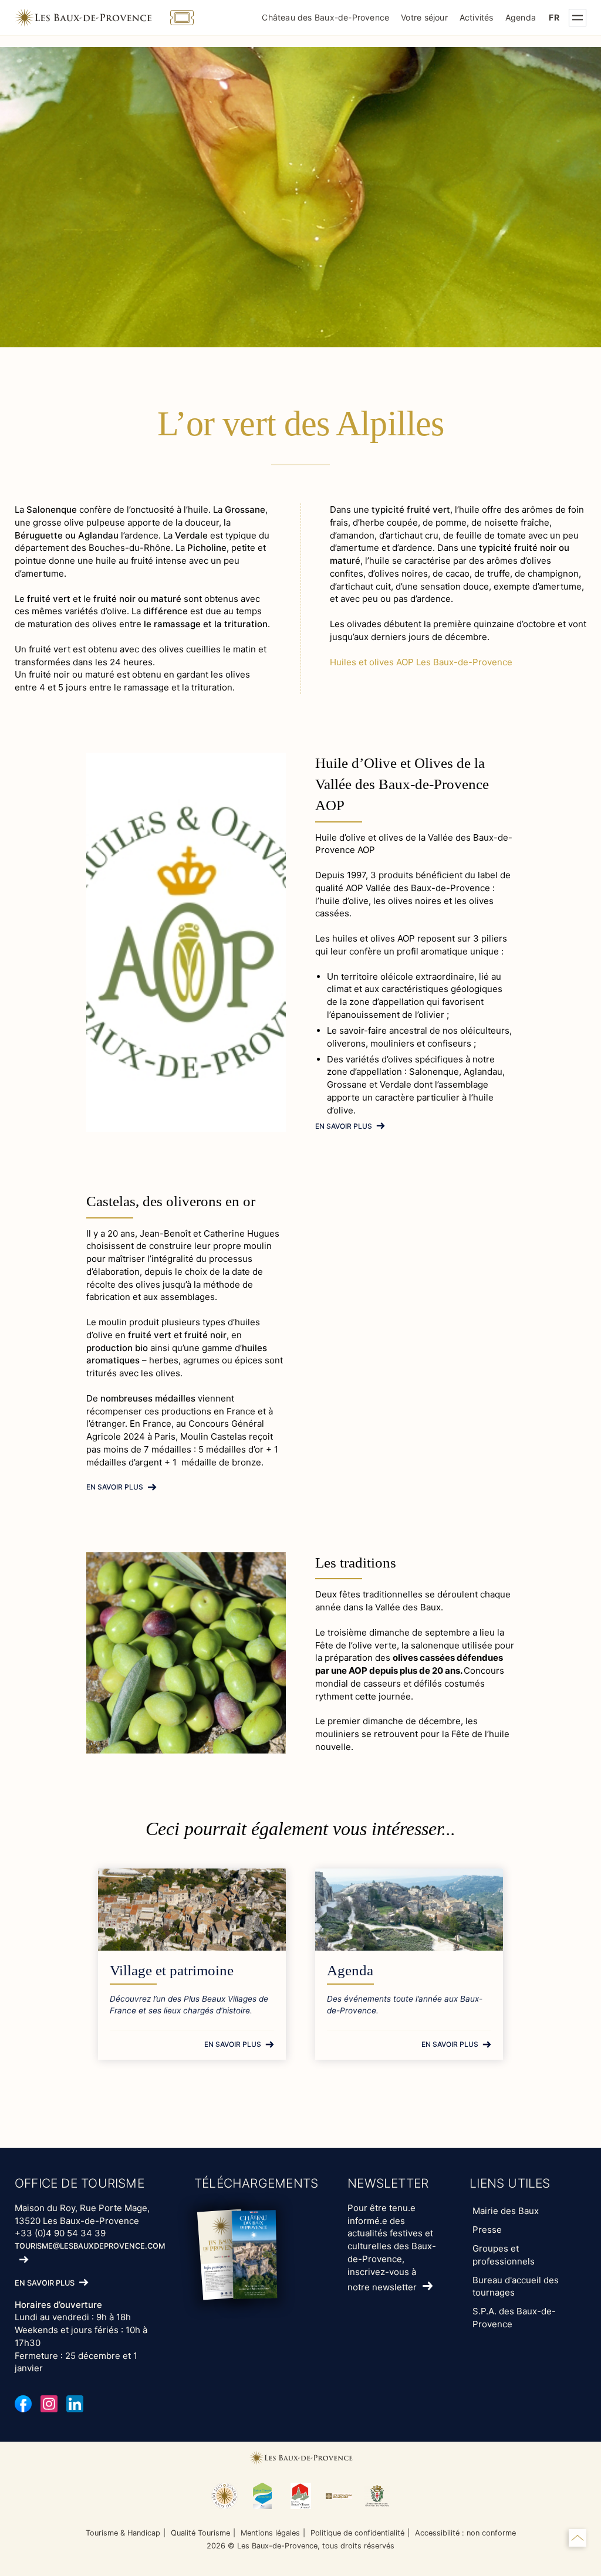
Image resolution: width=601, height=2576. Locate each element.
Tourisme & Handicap (123, 2533)
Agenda (521, 17)
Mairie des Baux (506, 2211)
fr (554, 17)
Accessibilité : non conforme (465, 2533)
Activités (477, 17)
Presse (487, 2230)
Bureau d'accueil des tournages (516, 2286)
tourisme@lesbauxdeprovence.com (90, 2246)
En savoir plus (344, 1126)
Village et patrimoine (172, 1970)
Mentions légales (270, 2533)
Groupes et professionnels (504, 2255)
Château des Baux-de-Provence (325, 17)
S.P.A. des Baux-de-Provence (514, 2318)
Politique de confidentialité (357, 2533)
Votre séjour (424, 17)
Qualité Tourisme (200, 2533)
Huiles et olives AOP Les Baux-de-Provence (421, 662)
